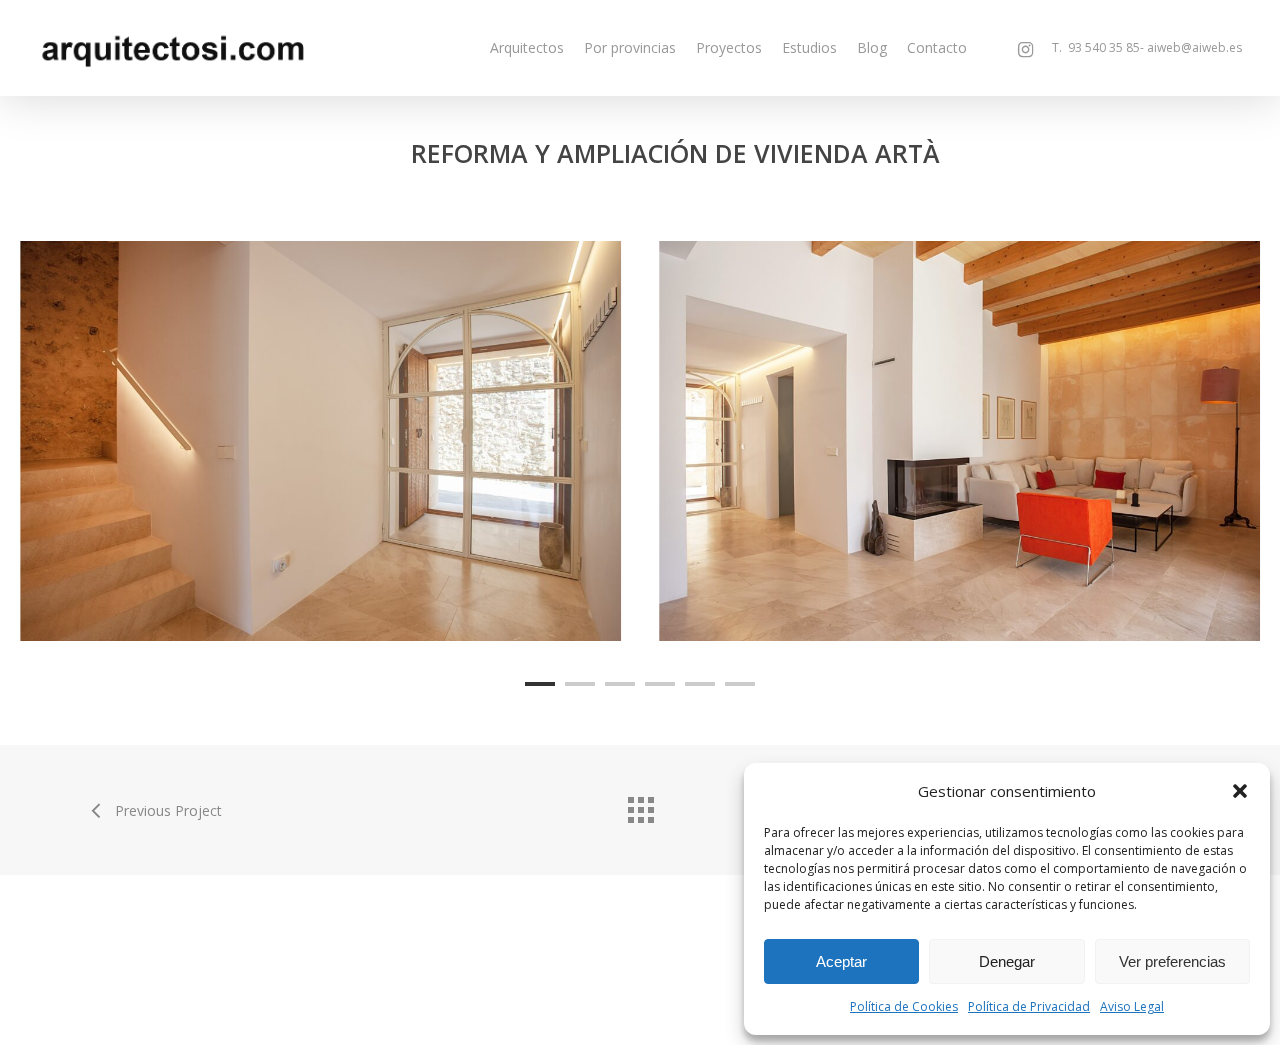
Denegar (1007, 961)
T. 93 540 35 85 (1091, 48)
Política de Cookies (904, 1006)
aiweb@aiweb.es (1194, 48)
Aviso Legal (1132, 1006)
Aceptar (841, 961)
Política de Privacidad (1029, 1006)
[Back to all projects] (640, 805)
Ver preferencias (1172, 961)
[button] (1240, 791)
